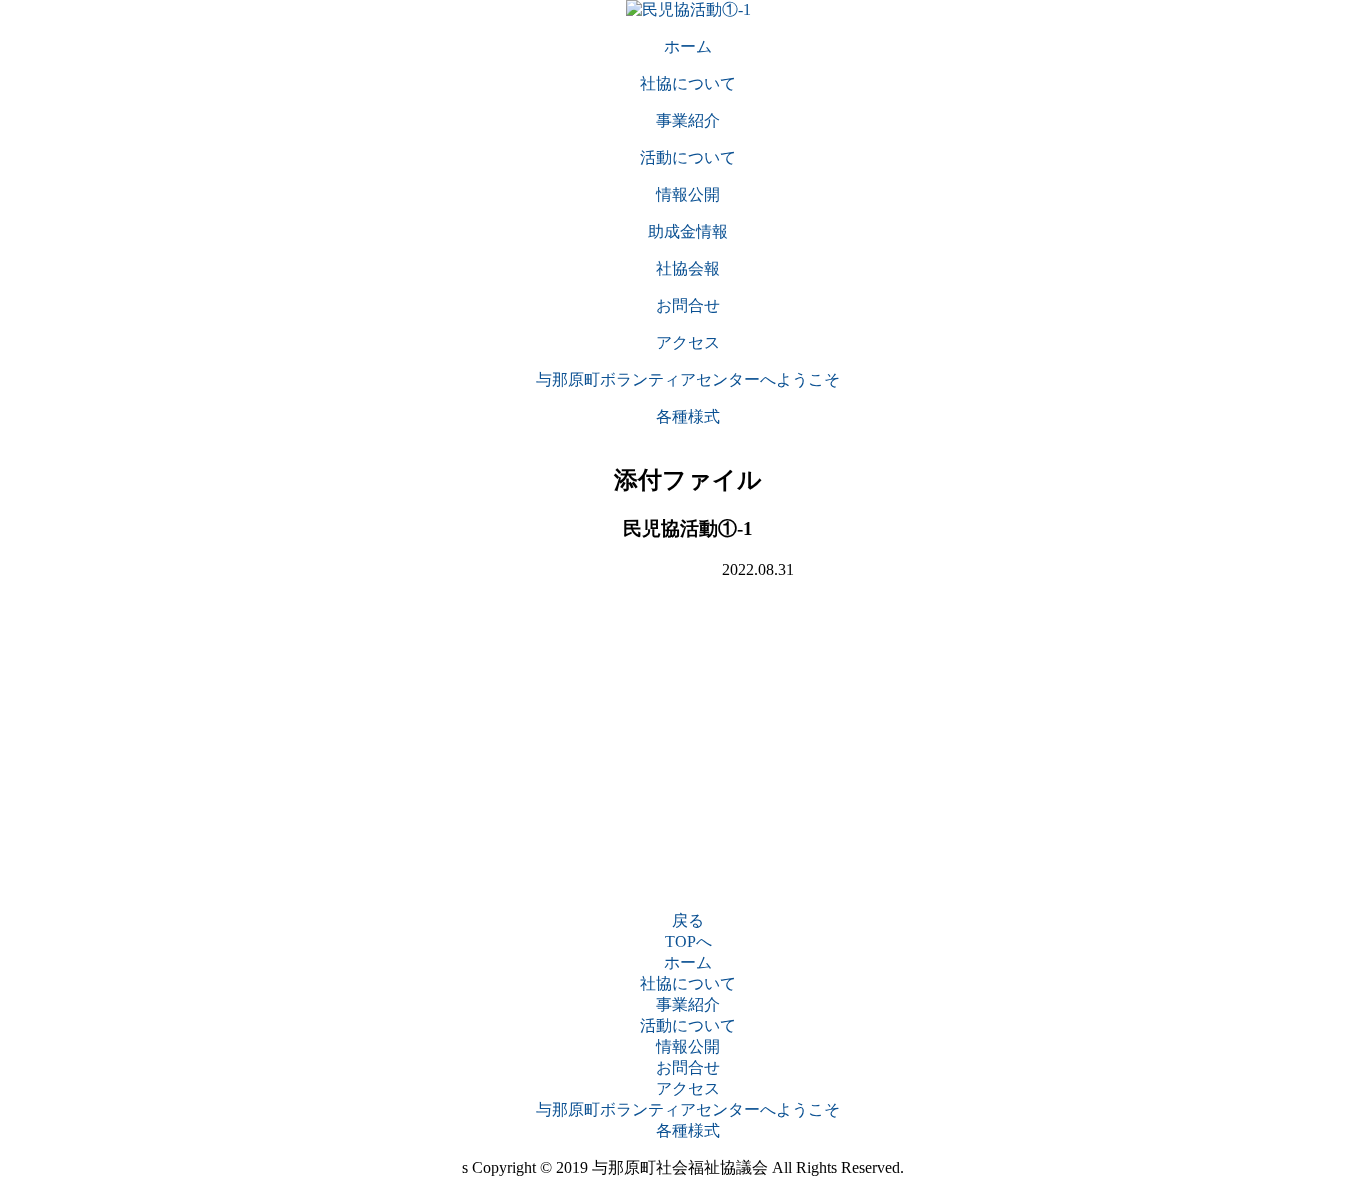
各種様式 (688, 1130)
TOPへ (688, 941)
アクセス (688, 1088)
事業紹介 (688, 1004)
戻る (688, 920)
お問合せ (688, 1067)
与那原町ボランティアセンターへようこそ (688, 1109)
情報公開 (688, 1046)
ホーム (688, 962)
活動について (688, 1025)
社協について (688, 983)
